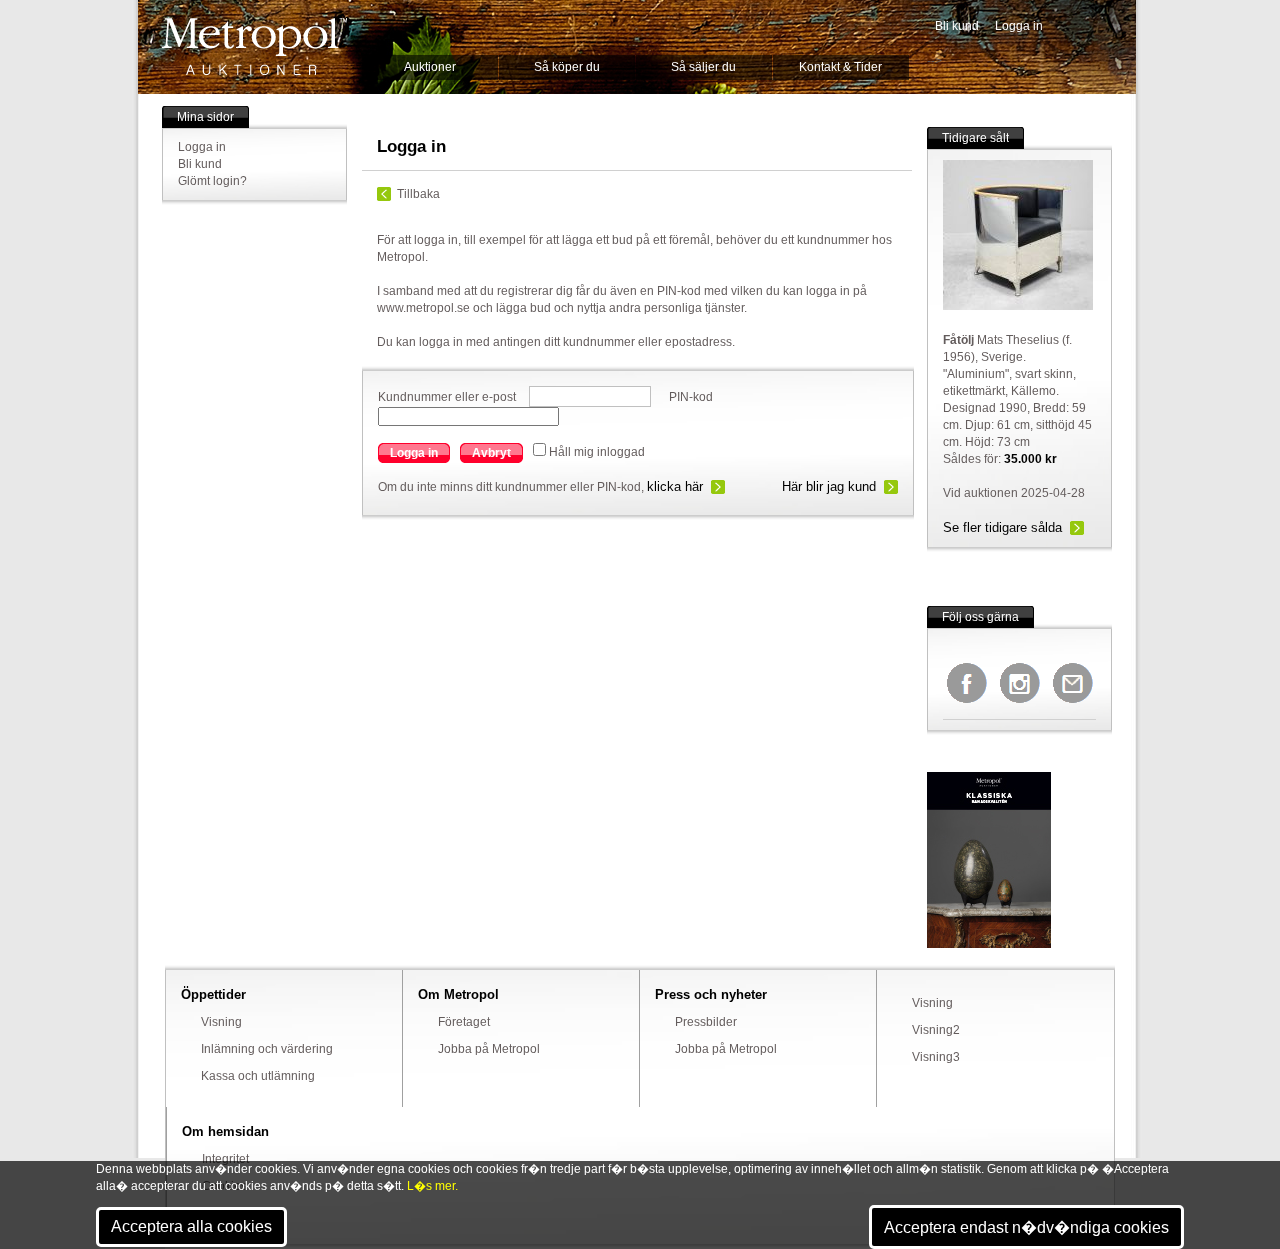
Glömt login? (212, 181)
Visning (221, 1022)
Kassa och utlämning (258, 1076)
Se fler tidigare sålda (1002, 527)
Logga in (1019, 26)
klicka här (675, 486)
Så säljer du (703, 67)
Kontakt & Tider (840, 67)
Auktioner (430, 67)
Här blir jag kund (829, 486)
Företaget (464, 1022)
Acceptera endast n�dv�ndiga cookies (1026, 1227)
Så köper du (567, 67)
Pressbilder (706, 1022)
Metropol (254, 46)
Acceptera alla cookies (191, 1226)
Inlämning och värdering (267, 1049)
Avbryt (491, 453)
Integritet (225, 1159)
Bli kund (957, 26)
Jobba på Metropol (489, 1049)
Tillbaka (418, 194)
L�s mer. (432, 1186)
